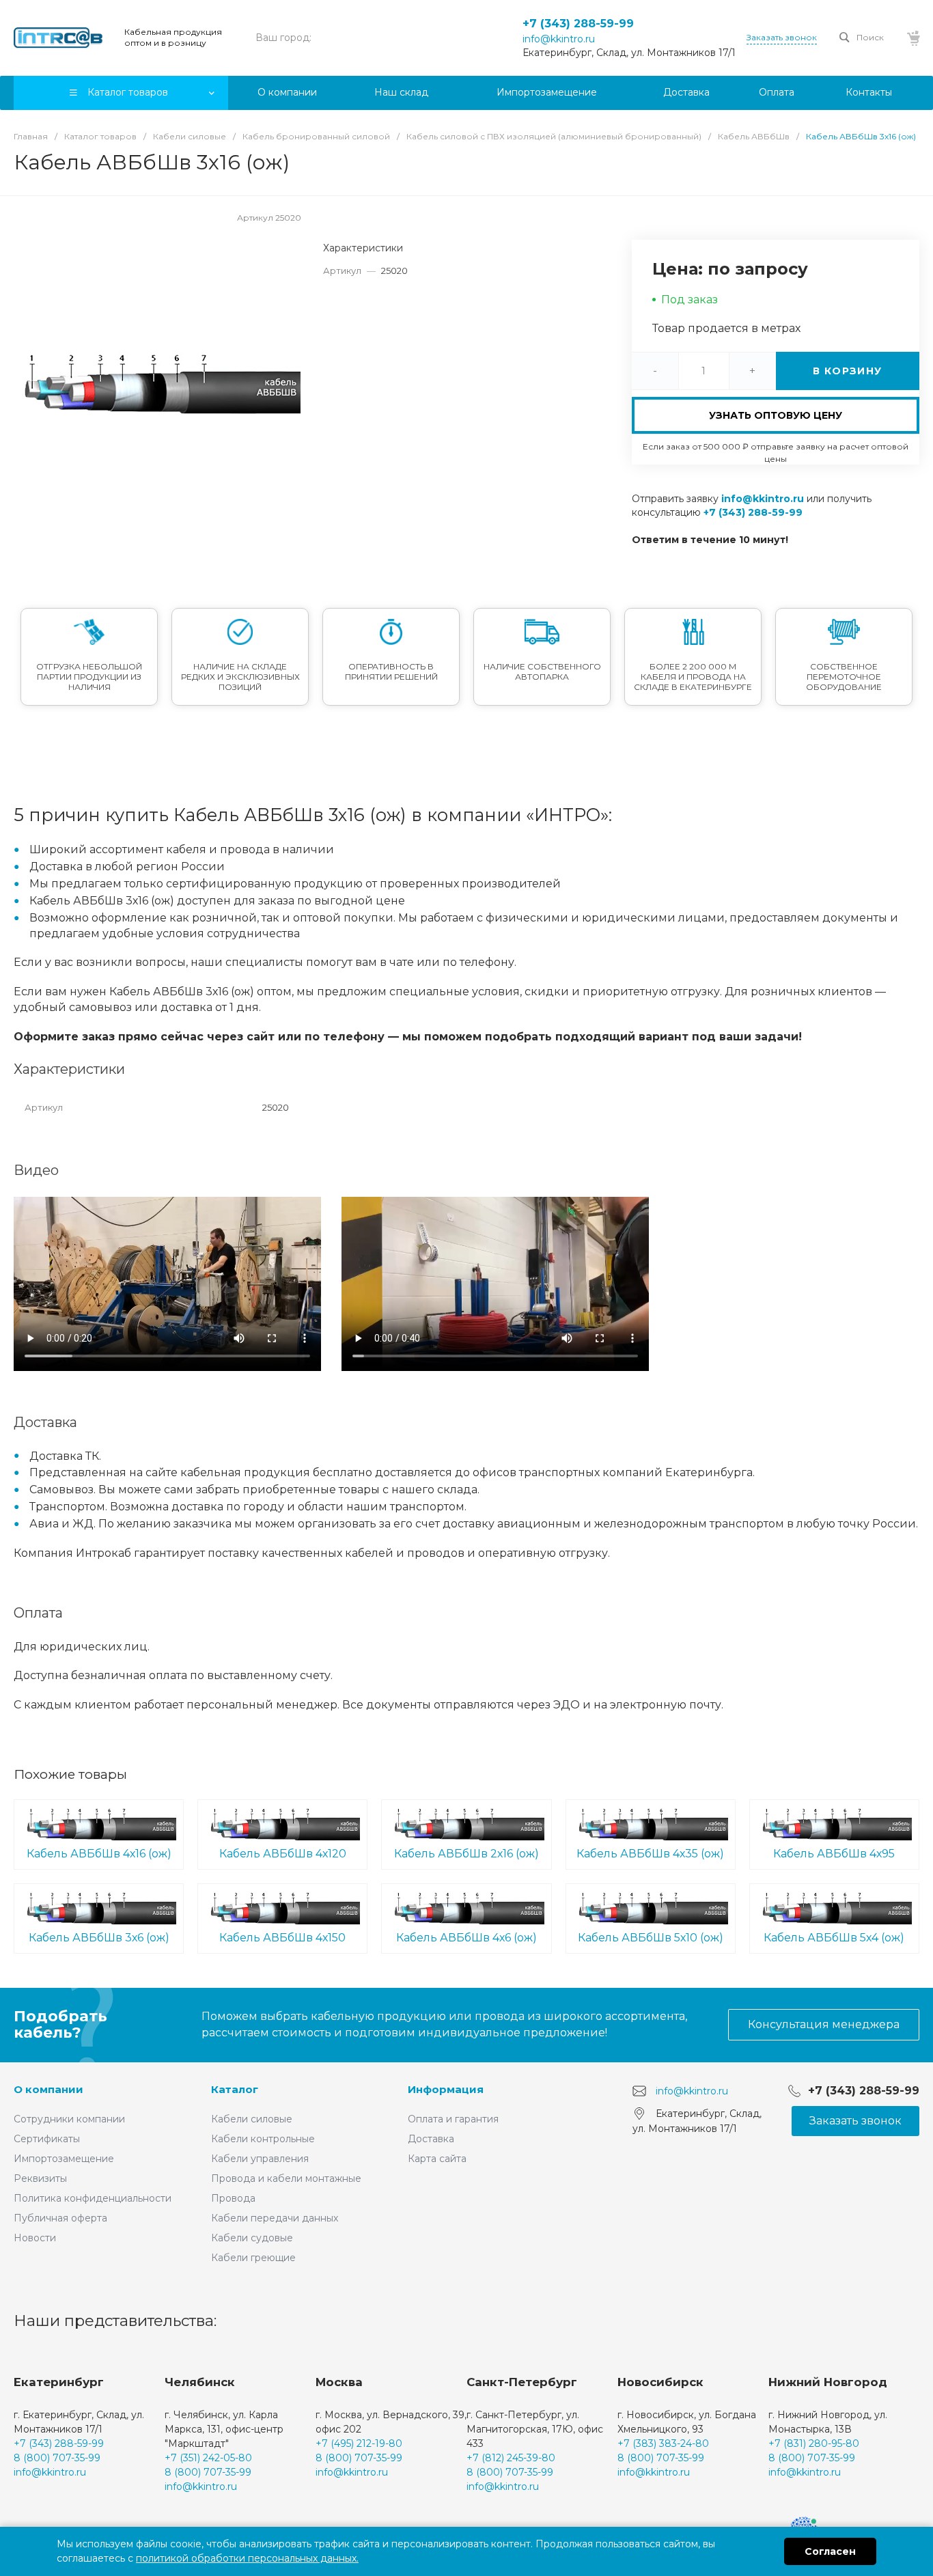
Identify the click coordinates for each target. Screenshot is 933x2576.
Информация (446, 2089)
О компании (48, 2089)
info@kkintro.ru (559, 39)
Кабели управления (260, 2159)
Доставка (431, 2139)
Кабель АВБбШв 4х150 (282, 1938)
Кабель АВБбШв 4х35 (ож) (650, 1854)
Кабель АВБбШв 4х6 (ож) (466, 1938)
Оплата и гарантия (453, 2119)
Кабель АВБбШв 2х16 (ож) (466, 1854)
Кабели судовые (252, 2238)
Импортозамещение (64, 2159)
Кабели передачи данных (275, 2218)
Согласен (830, 2551)
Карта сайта (437, 2159)
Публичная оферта (60, 2218)
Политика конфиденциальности (93, 2198)
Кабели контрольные (263, 2139)
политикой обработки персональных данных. (247, 2558)
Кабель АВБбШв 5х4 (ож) (834, 1938)
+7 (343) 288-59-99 (578, 24)
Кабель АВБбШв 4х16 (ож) (99, 1854)
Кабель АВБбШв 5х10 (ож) (651, 1938)
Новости (35, 2238)
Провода (233, 2198)
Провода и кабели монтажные (286, 2178)
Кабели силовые (252, 2119)
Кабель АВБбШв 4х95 (834, 1854)
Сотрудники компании (69, 2119)
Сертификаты (47, 2139)
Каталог (235, 2089)
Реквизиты (40, 2178)
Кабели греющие (253, 2258)
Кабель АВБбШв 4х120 (283, 1854)
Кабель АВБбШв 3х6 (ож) (99, 1938)
